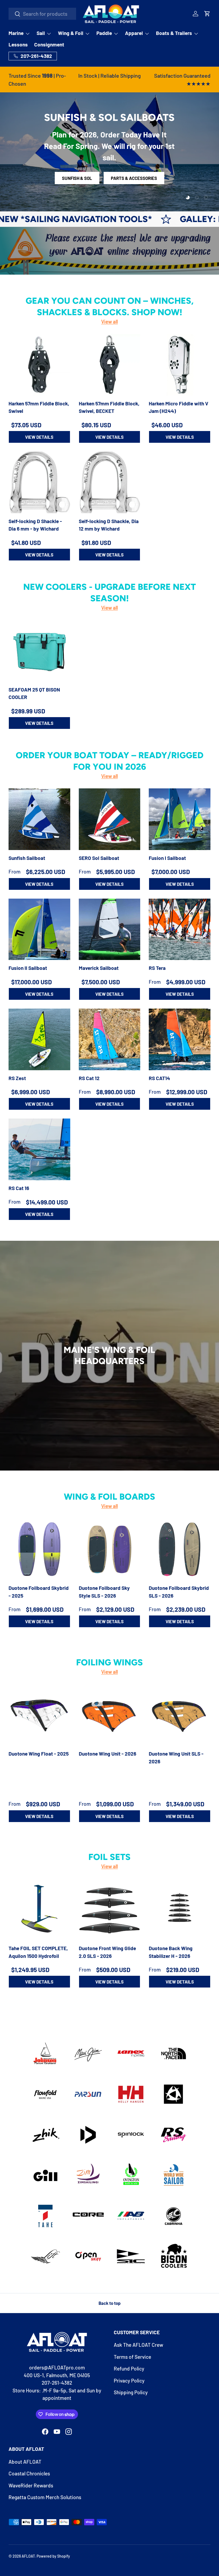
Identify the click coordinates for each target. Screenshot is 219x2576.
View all (109, 321)
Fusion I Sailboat (167, 858)
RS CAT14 (159, 1078)
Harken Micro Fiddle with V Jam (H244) (179, 407)
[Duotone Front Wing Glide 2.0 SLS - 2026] (110, 1909)
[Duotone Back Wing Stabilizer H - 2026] (180, 1909)
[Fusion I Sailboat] (180, 819)
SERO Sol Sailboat (99, 858)
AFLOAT (28, 2556)
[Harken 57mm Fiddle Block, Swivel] (39, 365)
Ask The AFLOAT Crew (138, 2345)
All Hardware (110, 178)
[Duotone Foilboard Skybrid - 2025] (39, 1549)
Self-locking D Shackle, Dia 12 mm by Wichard (109, 525)
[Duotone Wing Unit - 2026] (110, 1715)
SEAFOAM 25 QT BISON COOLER (34, 693)
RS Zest (17, 1078)
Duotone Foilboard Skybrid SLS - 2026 (179, 1592)
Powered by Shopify (53, 2556)
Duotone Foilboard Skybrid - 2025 (39, 1592)
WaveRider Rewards (31, 2485)
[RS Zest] (39, 1039)
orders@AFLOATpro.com (57, 2367)
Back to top (109, 2303)
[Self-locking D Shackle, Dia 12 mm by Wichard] (110, 482)
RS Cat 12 (89, 1078)
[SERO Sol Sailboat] (110, 819)
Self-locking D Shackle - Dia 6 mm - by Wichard (35, 525)
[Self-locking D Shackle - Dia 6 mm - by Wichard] (39, 482)
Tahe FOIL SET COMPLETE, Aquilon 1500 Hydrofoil (38, 1952)
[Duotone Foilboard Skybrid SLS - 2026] (180, 1549)
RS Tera (157, 968)
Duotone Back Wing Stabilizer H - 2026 (171, 1952)
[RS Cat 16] (39, 1149)
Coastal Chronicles (29, 2473)
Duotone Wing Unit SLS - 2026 (176, 1757)
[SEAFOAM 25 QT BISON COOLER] (39, 651)
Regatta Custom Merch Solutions (45, 2497)
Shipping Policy (131, 2392)
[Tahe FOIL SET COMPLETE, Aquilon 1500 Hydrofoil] (39, 1909)
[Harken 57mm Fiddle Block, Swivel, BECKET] (110, 365)
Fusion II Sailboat (28, 968)
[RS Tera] (180, 929)
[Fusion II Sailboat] (39, 929)
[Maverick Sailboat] (110, 929)
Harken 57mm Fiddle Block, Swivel (39, 407)
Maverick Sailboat (99, 968)
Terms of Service (132, 2357)
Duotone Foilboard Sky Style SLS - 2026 (104, 1592)
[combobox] (42, 14)
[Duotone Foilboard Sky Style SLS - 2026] (110, 1549)
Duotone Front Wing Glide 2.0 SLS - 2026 (107, 1952)
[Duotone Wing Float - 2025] (39, 1715)
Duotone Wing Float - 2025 (39, 1754)
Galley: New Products (154, 219)
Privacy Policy (129, 2381)
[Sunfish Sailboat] (39, 819)
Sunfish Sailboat (27, 858)
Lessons (18, 44)
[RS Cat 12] (110, 1039)
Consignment (49, 44)
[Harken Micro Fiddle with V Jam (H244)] (180, 365)
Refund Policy (129, 2368)
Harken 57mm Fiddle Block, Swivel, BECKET (109, 407)
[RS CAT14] (180, 1039)
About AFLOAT (25, 2462)
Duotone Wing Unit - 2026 (107, 1754)
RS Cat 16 (19, 1188)
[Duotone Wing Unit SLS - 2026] (180, 1715)
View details (39, 437)
